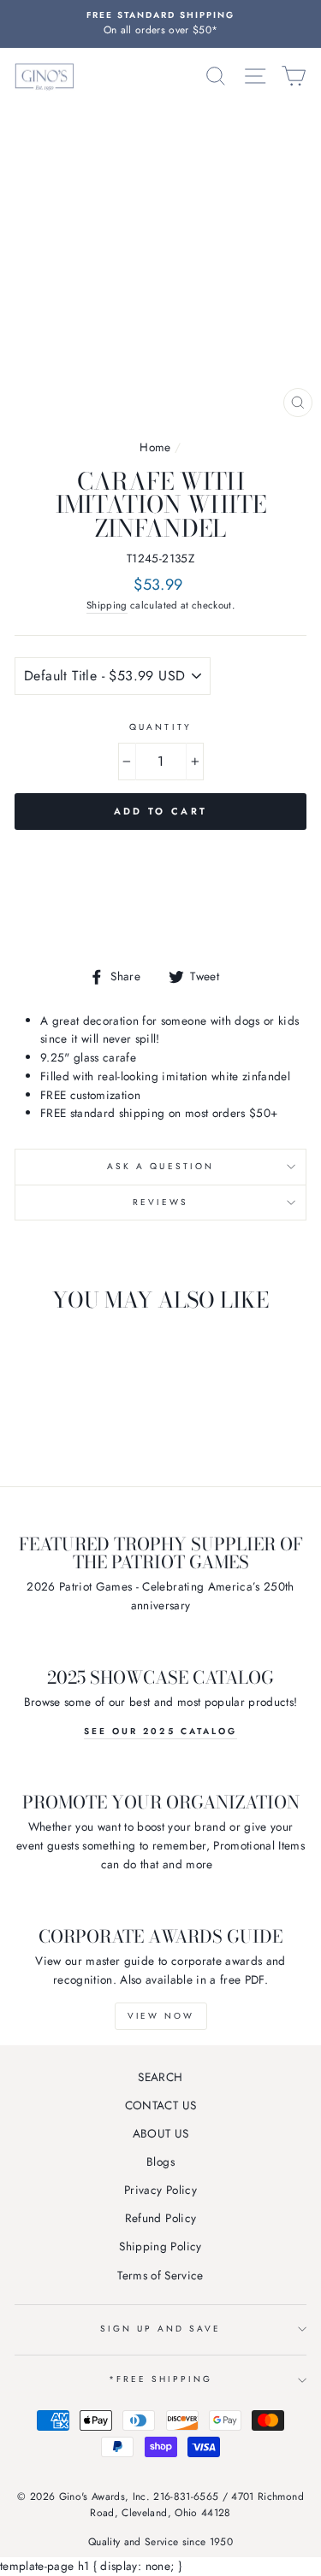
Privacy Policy (160, 2190)
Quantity (160, 727)
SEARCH (160, 2077)
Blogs (160, 2161)
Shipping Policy (160, 2246)
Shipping (107, 605)
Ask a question (160, 1166)
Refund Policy (160, 2218)
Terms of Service (160, 2275)
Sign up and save (161, 2329)
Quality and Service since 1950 (160, 2542)
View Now (161, 2016)
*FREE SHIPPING (161, 2379)
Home (155, 447)
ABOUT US (161, 2133)
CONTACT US (160, 2105)
